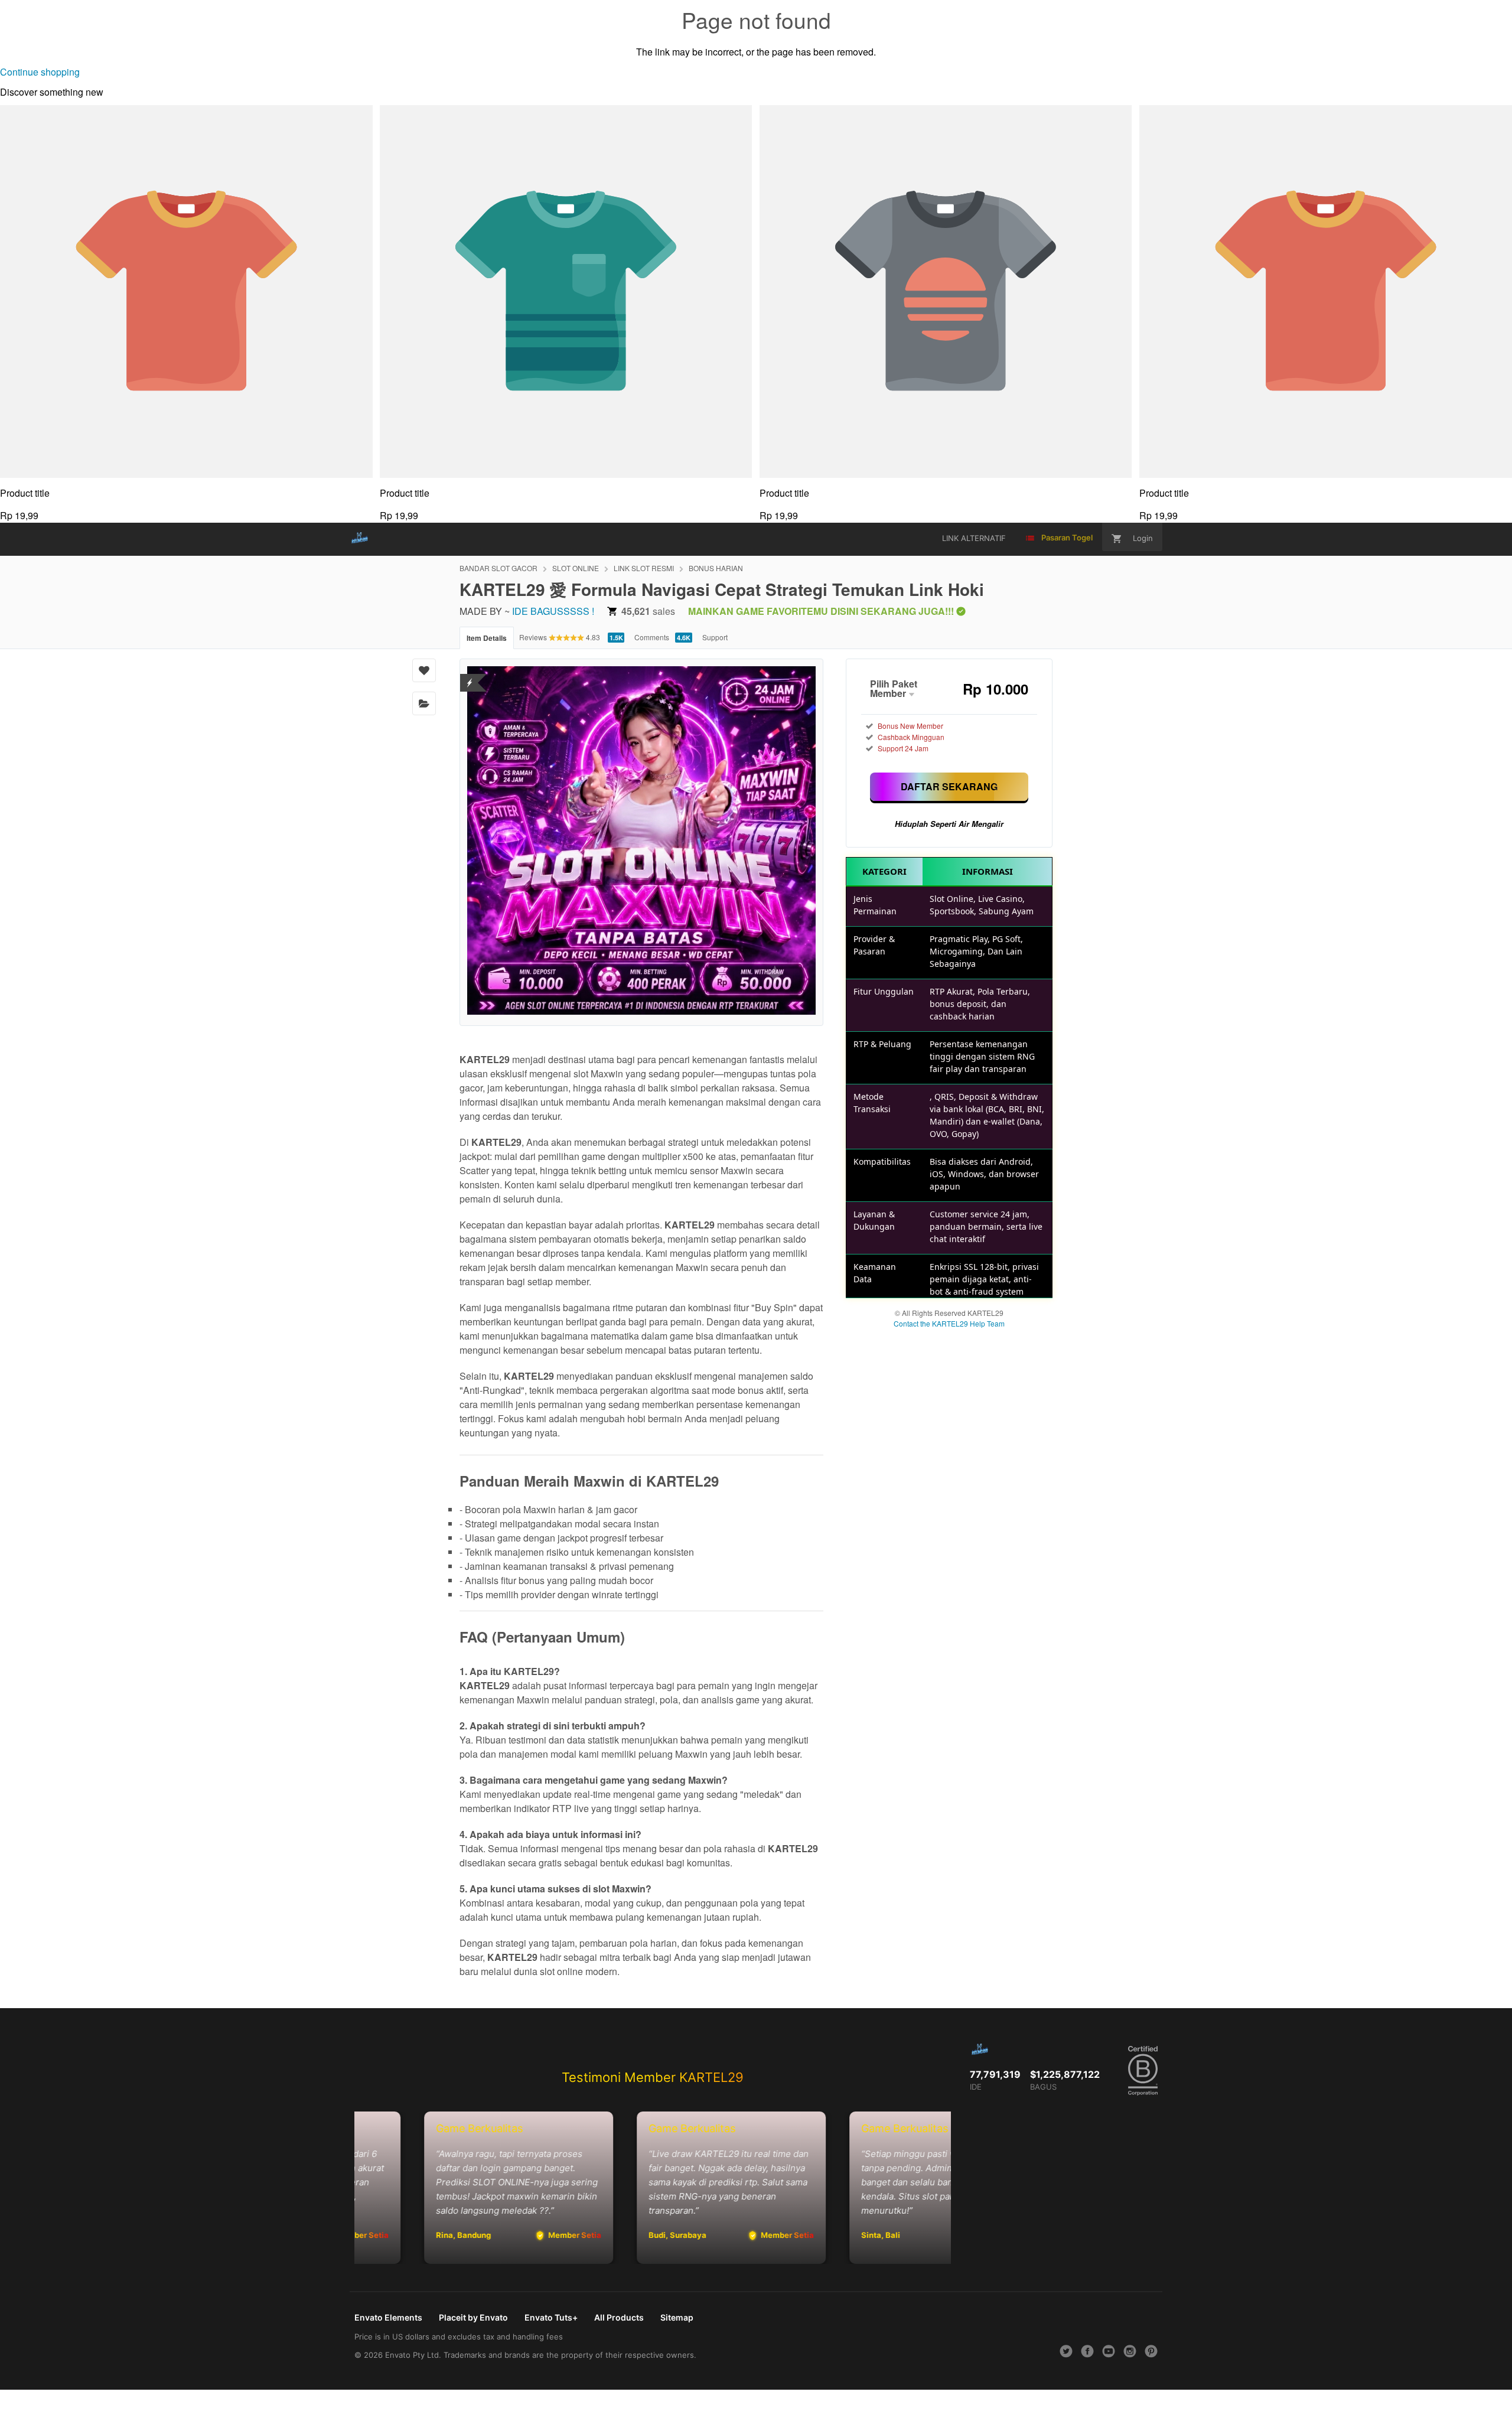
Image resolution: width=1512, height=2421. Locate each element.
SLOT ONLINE (576, 568)
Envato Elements (388, 2317)
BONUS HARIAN (716, 568)
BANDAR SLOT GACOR (498, 568)
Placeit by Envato (473, 2317)
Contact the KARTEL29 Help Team (949, 1323)
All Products (619, 2317)
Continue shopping (40, 72)
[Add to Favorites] (424, 670)
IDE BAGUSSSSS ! (553, 611)
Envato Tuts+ (551, 2317)
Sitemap (677, 2317)
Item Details (487, 638)
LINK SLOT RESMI (644, 568)
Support (715, 637)
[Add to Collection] (424, 703)
